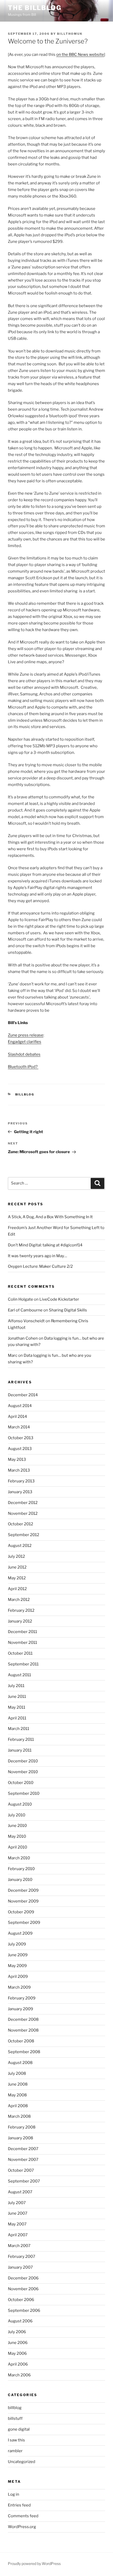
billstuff (15, 2418)
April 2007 (18, 2235)
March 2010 (19, 1858)
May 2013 (17, 1459)
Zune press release (26, 1035)
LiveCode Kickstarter (59, 1299)
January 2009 (20, 2009)
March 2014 (19, 1427)
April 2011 (17, 1718)
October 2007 (21, 2170)
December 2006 (23, 2278)
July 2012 (16, 1556)
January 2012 (20, 1621)
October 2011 (20, 1653)
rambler (15, 2451)
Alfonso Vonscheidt (26, 1321)
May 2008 (17, 2095)
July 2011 (16, 1686)
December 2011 (22, 1632)
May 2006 (17, 2353)
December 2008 (23, 2019)
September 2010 (24, 1793)
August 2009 (20, 1933)
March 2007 (19, 2246)
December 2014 (23, 1395)
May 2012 (17, 1578)
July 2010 (17, 1815)
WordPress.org (22, 2527)
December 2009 (23, 1890)
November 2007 (23, 2160)
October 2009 (21, 1912)
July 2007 (17, 2203)
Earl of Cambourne (25, 1310)
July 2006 (17, 2332)
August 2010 (20, 1804)
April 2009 (18, 1977)
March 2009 (19, 1987)
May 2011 (17, 1707)
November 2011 (22, 1643)
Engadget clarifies (25, 1042)
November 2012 (23, 1513)
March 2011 (19, 1729)
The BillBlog (35, 8)
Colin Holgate (20, 1299)
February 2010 (21, 1869)
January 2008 (20, 2138)
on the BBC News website (80, 55)
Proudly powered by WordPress (34, 2563)
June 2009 (18, 1955)
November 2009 (23, 1901)
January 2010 (20, 1880)
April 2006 (18, 2364)
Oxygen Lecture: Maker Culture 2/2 (40, 1266)
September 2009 (24, 1923)
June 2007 (18, 2213)
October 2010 (21, 1783)
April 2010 (17, 1847)
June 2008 (18, 2084)
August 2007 (20, 2192)
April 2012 (17, 1589)
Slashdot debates (24, 1054)
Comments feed (23, 2516)
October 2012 (20, 1524)
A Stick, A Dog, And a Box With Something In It (50, 1217)
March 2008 (19, 2116)
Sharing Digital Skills (68, 1310)
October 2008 (21, 2041)
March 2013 (19, 1470)
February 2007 (22, 2257)
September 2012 (24, 1535)
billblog (25, 1094)
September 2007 (24, 2181)
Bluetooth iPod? (23, 1067)
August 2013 (20, 1449)
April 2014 (17, 1417)
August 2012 (20, 1546)
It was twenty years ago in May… (37, 1256)
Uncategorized (22, 2462)
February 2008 (22, 2127)
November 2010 (23, 1772)
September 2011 (23, 1664)
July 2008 (17, 2073)
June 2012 (17, 1567)
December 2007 (23, 2149)
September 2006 (24, 2310)
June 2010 (17, 1826)
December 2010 (23, 1761)
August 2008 (20, 2063)
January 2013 (20, 1492)
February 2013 (21, 1481)
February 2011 (21, 1739)
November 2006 (23, 2289)
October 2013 (21, 1438)
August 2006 (20, 2321)
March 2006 (19, 2375)
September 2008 (24, 2052)
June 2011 (17, 1697)
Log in (14, 2494)
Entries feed (19, 2505)
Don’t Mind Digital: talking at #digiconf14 (45, 1245)
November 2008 (23, 2030)
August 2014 (20, 1406)
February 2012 (21, 1610)
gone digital (19, 2429)
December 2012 (23, 1503)
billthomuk (70, 34)
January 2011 (20, 1750)
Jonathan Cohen (23, 1338)
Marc (13, 1355)
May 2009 (17, 1966)
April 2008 (18, 2106)
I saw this (16, 2440)
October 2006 (21, 2300)
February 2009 (22, 1998)
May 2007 (17, 2224)
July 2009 (17, 1944)
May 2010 (17, 1836)
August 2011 (19, 1675)
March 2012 (19, 1600)
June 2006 (18, 2343)
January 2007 (20, 2267)
